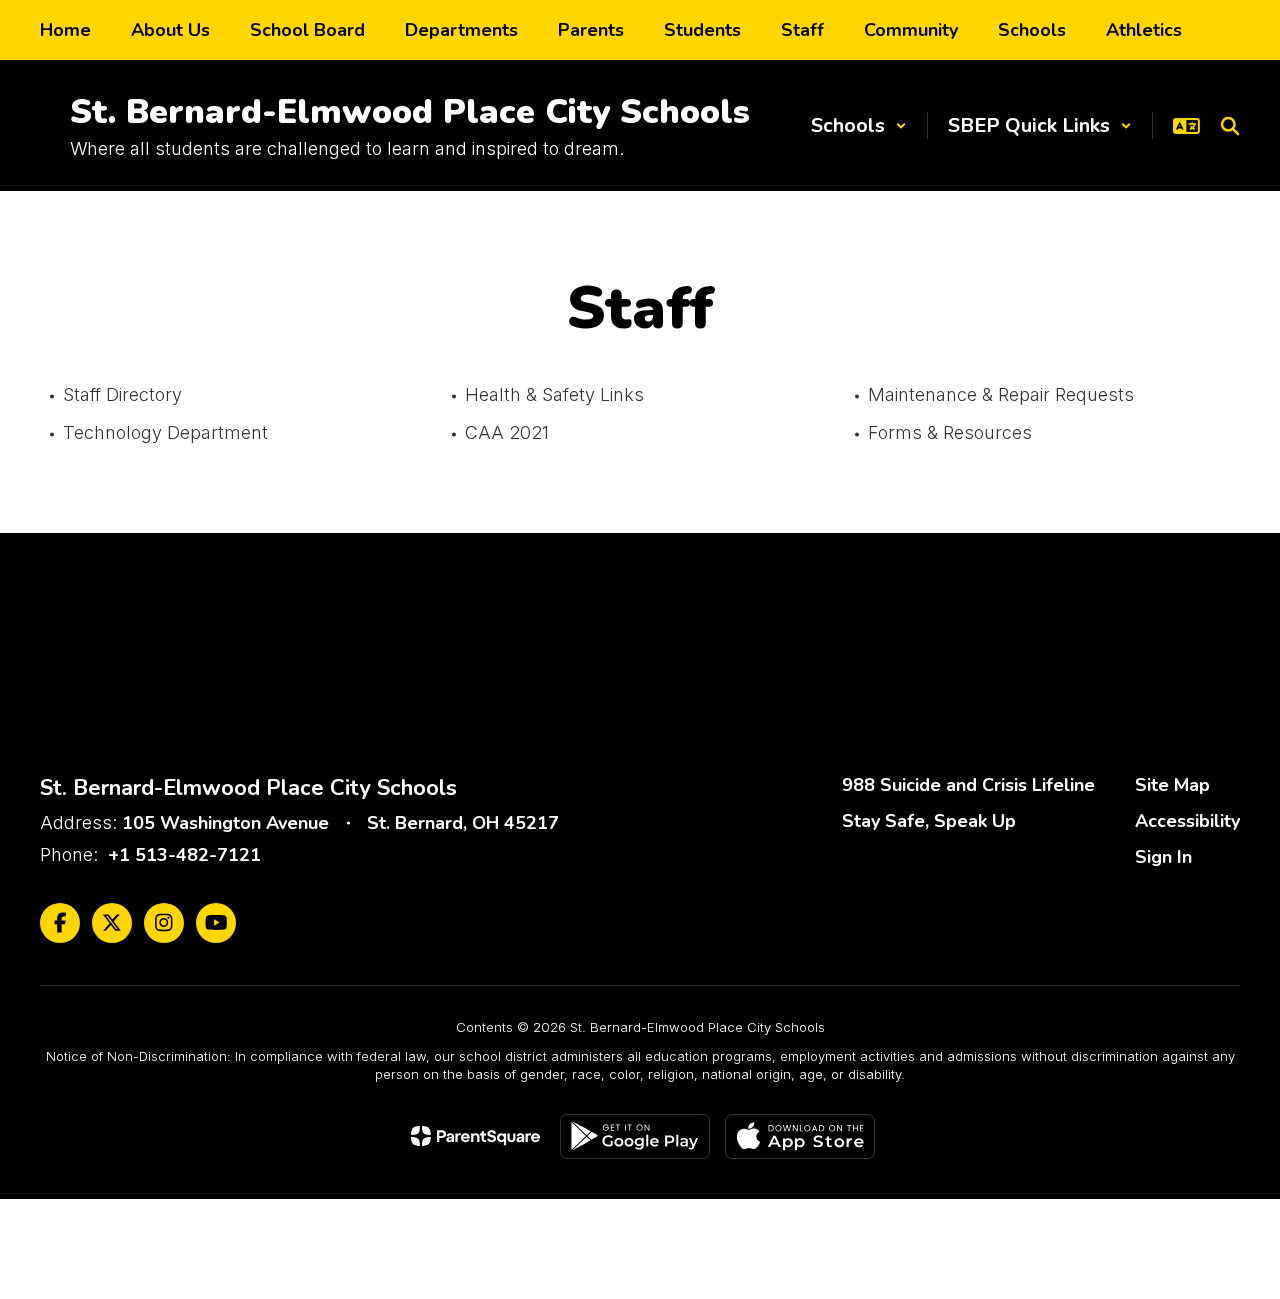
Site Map (1172, 785)
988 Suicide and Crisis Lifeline (968, 785)
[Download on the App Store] (800, 1136)
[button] (859, 125)
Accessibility (1187, 821)
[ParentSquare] (475, 1136)
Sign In (1163, 857)
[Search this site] (1230, 126)
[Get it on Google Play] (635, 1136)
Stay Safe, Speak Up (929, 821)
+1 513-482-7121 (184, 855)
